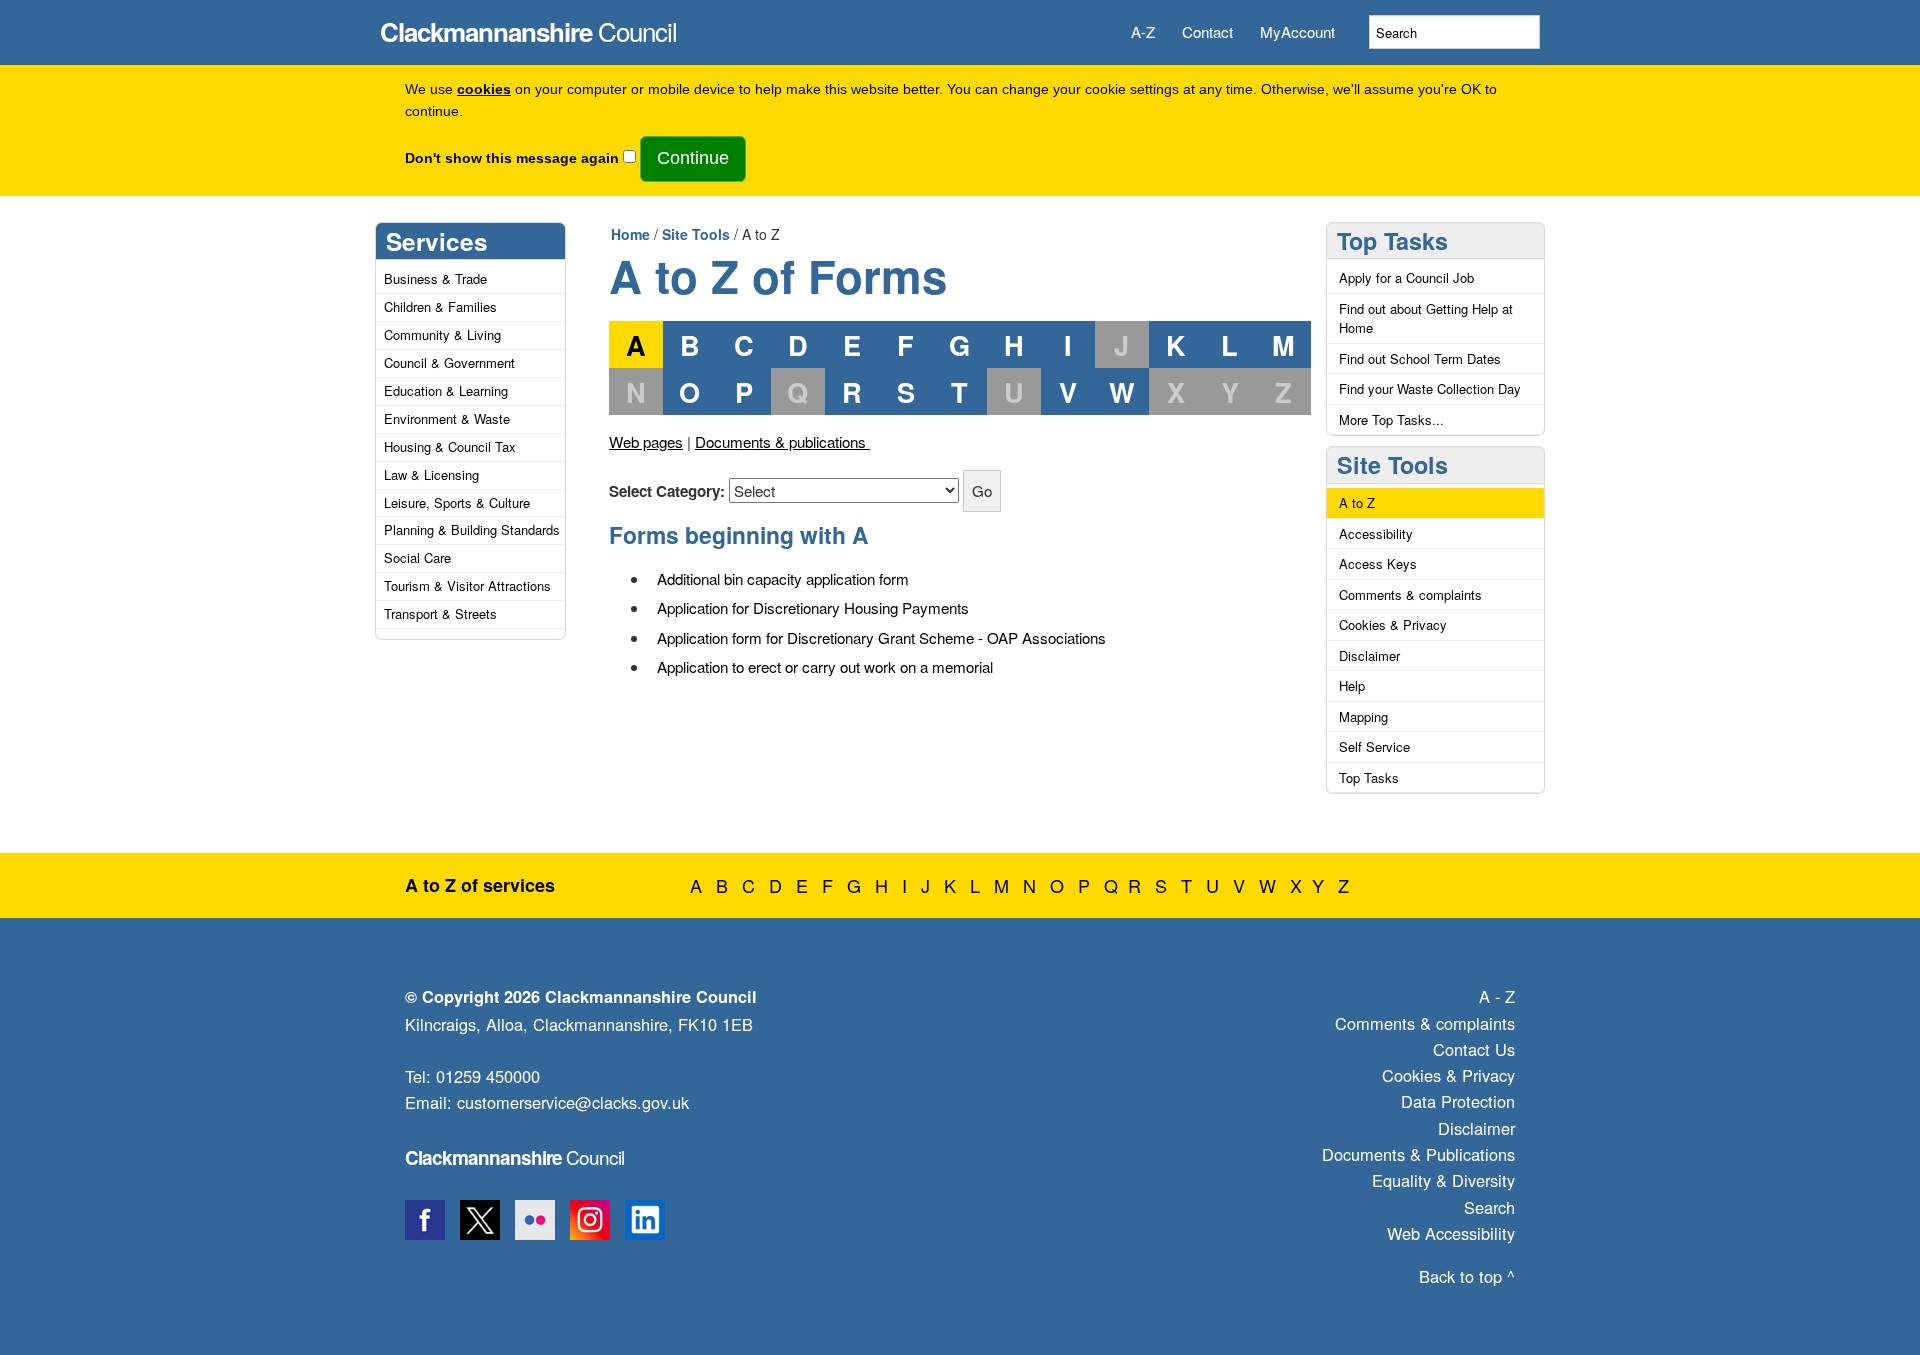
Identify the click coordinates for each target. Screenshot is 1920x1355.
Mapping (1363, 716)
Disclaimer (1369, 655)
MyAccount (1297, 31)
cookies (484, 89)
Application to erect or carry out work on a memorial (825, 666)
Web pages (646, 441)
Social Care (417, 557)
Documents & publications (782, 441)
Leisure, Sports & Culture (457, 502)
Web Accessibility (1451, 1233)
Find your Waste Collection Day (1430, 388)
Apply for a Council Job (1406, 277)
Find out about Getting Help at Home (1426, 318)
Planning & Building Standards (472, 529)
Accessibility (1376, 533)
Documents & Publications (1418, 1154)
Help (1352, 685)
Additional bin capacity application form (783, 578)
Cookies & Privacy (1393, 624)
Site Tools (696, 234)
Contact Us (1474, 1049)
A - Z (1497, 996)
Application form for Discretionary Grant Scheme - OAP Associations (881, 637)
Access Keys (1378, 563)
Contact (1207, 31)
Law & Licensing (431, 474)
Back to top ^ (1467, 1276)
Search (1489, 1207)
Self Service (1374, 746)
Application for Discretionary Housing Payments (813, 607)
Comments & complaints (1410, 594)
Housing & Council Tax (450, 446)
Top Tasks (1392, 240)
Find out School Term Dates (1420, 358)
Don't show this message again (512, 158)
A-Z (1143, 31)
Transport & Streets (440, 613)
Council (528, 26)
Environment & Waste (447, 418)
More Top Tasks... (1391, 419)
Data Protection (1458, 1101)
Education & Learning (446, 390)
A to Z (1357, 502)
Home (630, 234)
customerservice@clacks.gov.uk (573, 1102)
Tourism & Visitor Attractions (467, 585)
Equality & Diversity (1443, 1180)
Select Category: (667, 491)
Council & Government (449, 362)
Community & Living (442, 334)
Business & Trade (435, 278)
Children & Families (440, 306)
